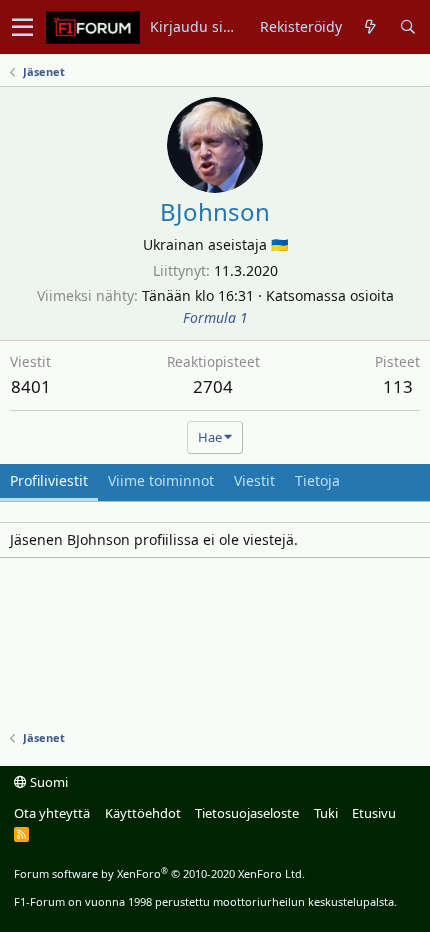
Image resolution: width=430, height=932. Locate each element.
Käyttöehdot (143, 813)
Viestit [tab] (254, 480)
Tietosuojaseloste (247, 813)
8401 (31, 386)
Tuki (326, 813)
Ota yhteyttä (52, 813)
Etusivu (374, 813)
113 (398, 386)
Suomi (47, 782)
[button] (22, 27)
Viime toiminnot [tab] (161, 480)
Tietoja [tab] (317, 480)
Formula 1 (215, 317)
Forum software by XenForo (159, 873)
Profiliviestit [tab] (49, 480)
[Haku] (407, 27)
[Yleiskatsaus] (370, 27)
